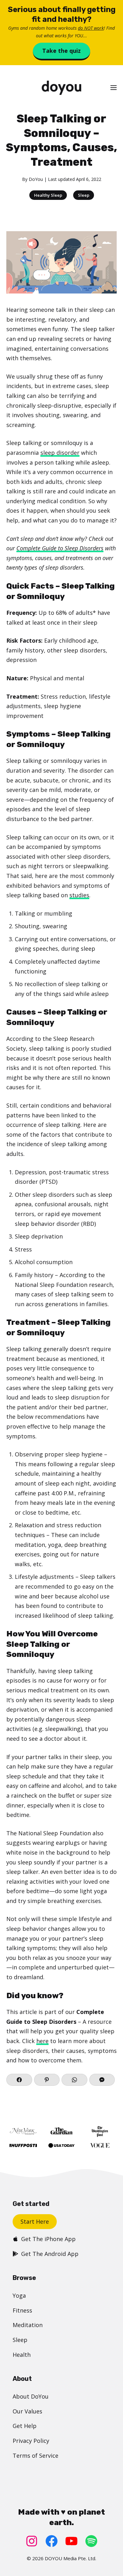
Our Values (27, 2411)
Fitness (22, 2310)
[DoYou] (61, 88)
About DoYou (31, 2396)
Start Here (35, 2221)
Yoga (19, 2295)
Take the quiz (61, 51)
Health (22, 2355)
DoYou (36, 179)
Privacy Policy (31, 2441)
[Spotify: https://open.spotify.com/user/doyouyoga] (91, 2541)
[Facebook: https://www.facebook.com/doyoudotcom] (52, 2541)
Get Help (25, 2426)
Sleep (84, 195)
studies (79, 895)
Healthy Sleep (48, 195)
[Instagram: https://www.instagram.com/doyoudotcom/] (32, 2541)
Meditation (28, 2325)
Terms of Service (35, 2456)
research (101, 1285)
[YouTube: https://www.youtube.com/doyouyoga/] (71, 2541)
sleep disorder (60, 453)
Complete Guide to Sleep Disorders (60, 548)
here (42, 2041)
